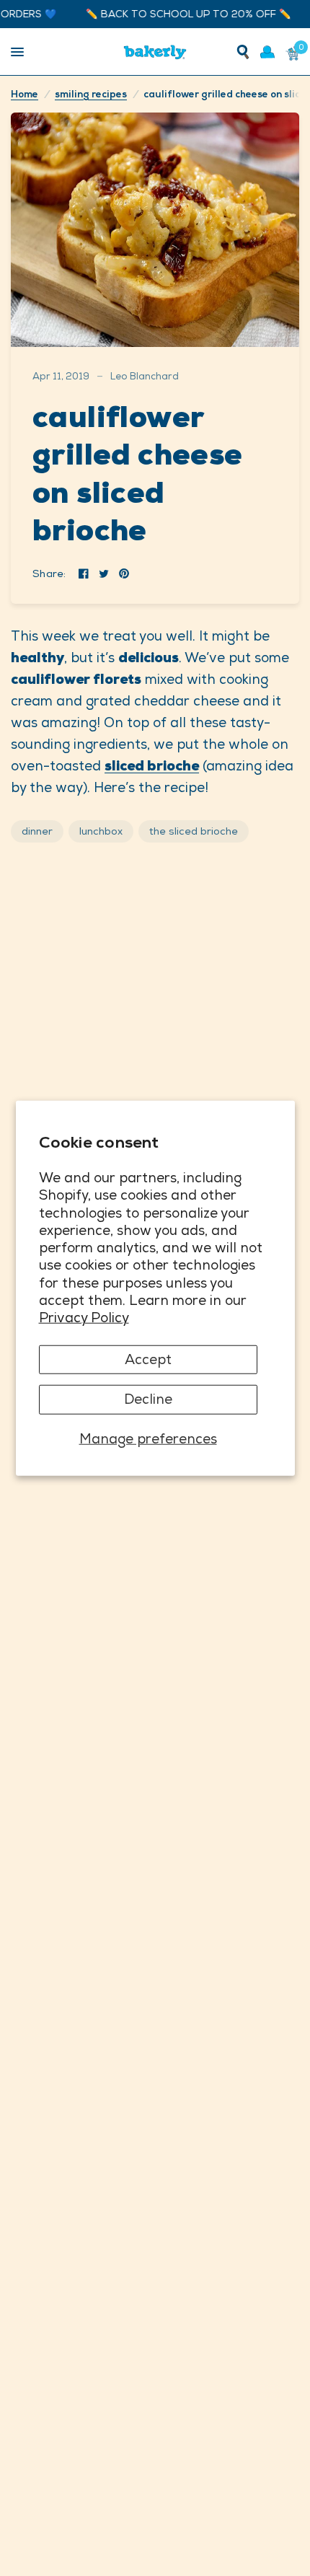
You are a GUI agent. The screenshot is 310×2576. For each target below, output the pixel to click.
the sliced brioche (194, 831)
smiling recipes (91, 94)
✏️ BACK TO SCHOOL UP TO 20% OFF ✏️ (176, 14)
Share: (49, 573)
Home (25, 94)
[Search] (243, 52)
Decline (148, 1399)
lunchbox (101, 831)
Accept (148, 1359)
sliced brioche (152, 766)
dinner (37, 831)
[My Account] (267, 52)
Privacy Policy (84, 1318)
